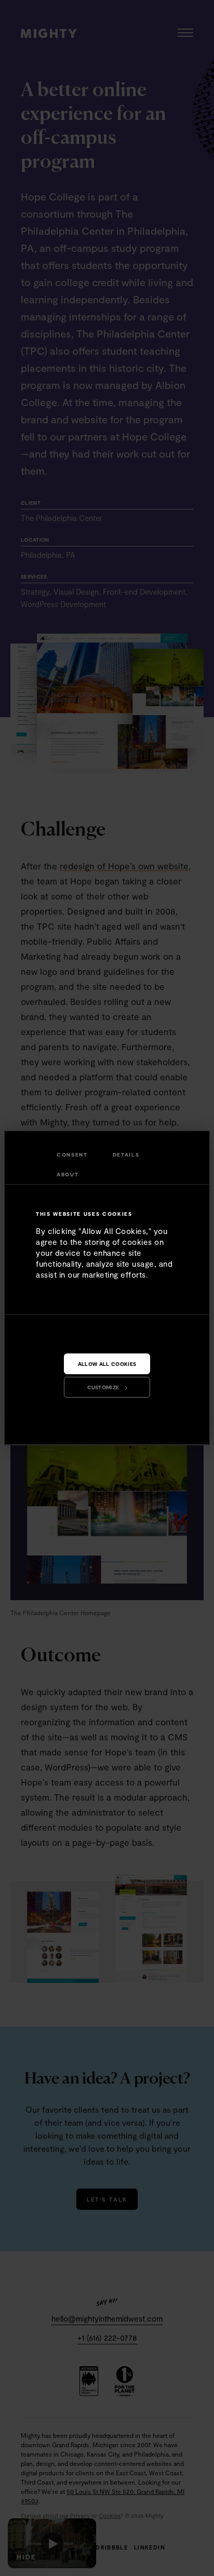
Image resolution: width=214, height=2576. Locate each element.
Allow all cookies (107, 1364)
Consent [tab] (72, 1155)
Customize (103, 1387)
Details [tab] (126, 1155)
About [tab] (68, 1174)
